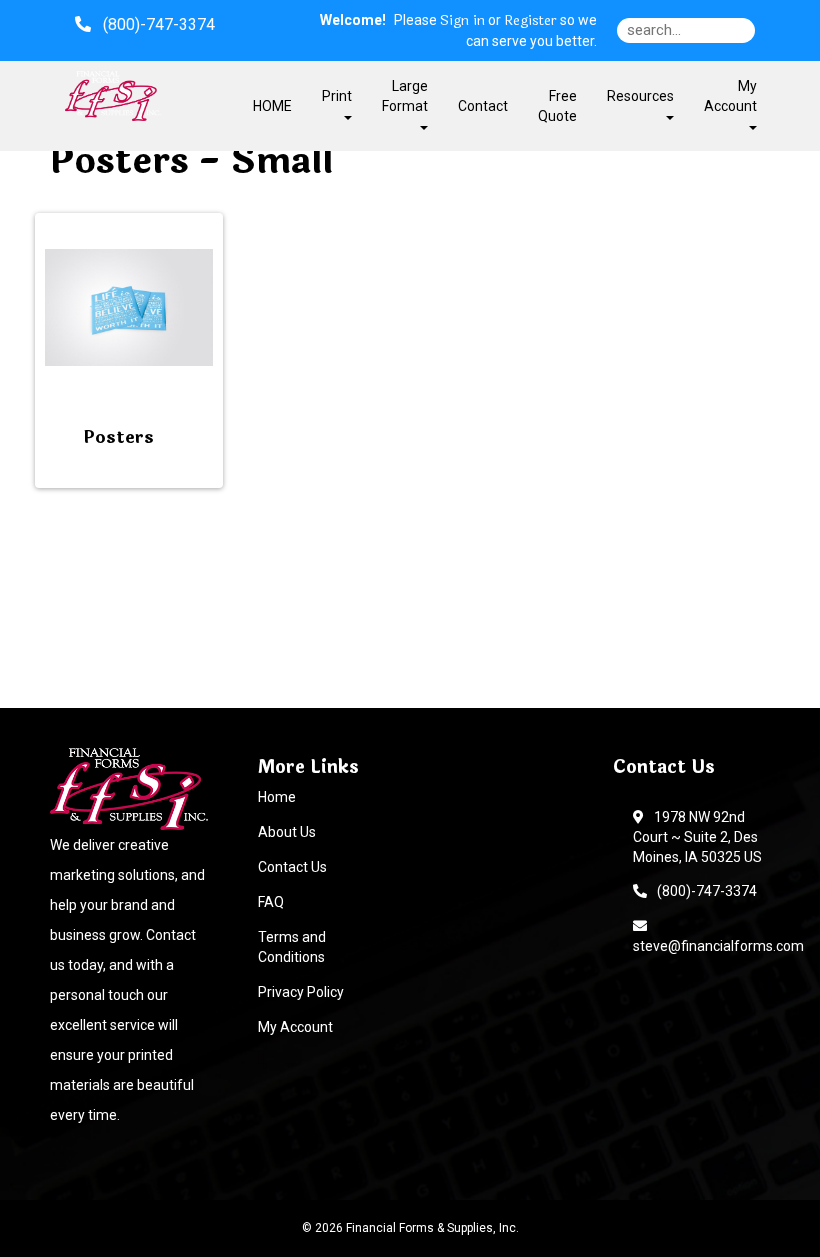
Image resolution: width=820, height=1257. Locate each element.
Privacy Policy (301, 992)
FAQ (271, 902)
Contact (483, 106)
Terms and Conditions (292, 947)
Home (277, 797)
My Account (295, 1027)
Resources (640, 96)
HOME (272, 106)
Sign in (462, 21)
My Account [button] (730, 96)
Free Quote (557, 106)
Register (530, 21)
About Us (287, 832)
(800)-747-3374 (704, 891)
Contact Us (292, 867)
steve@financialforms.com (718, 936)
